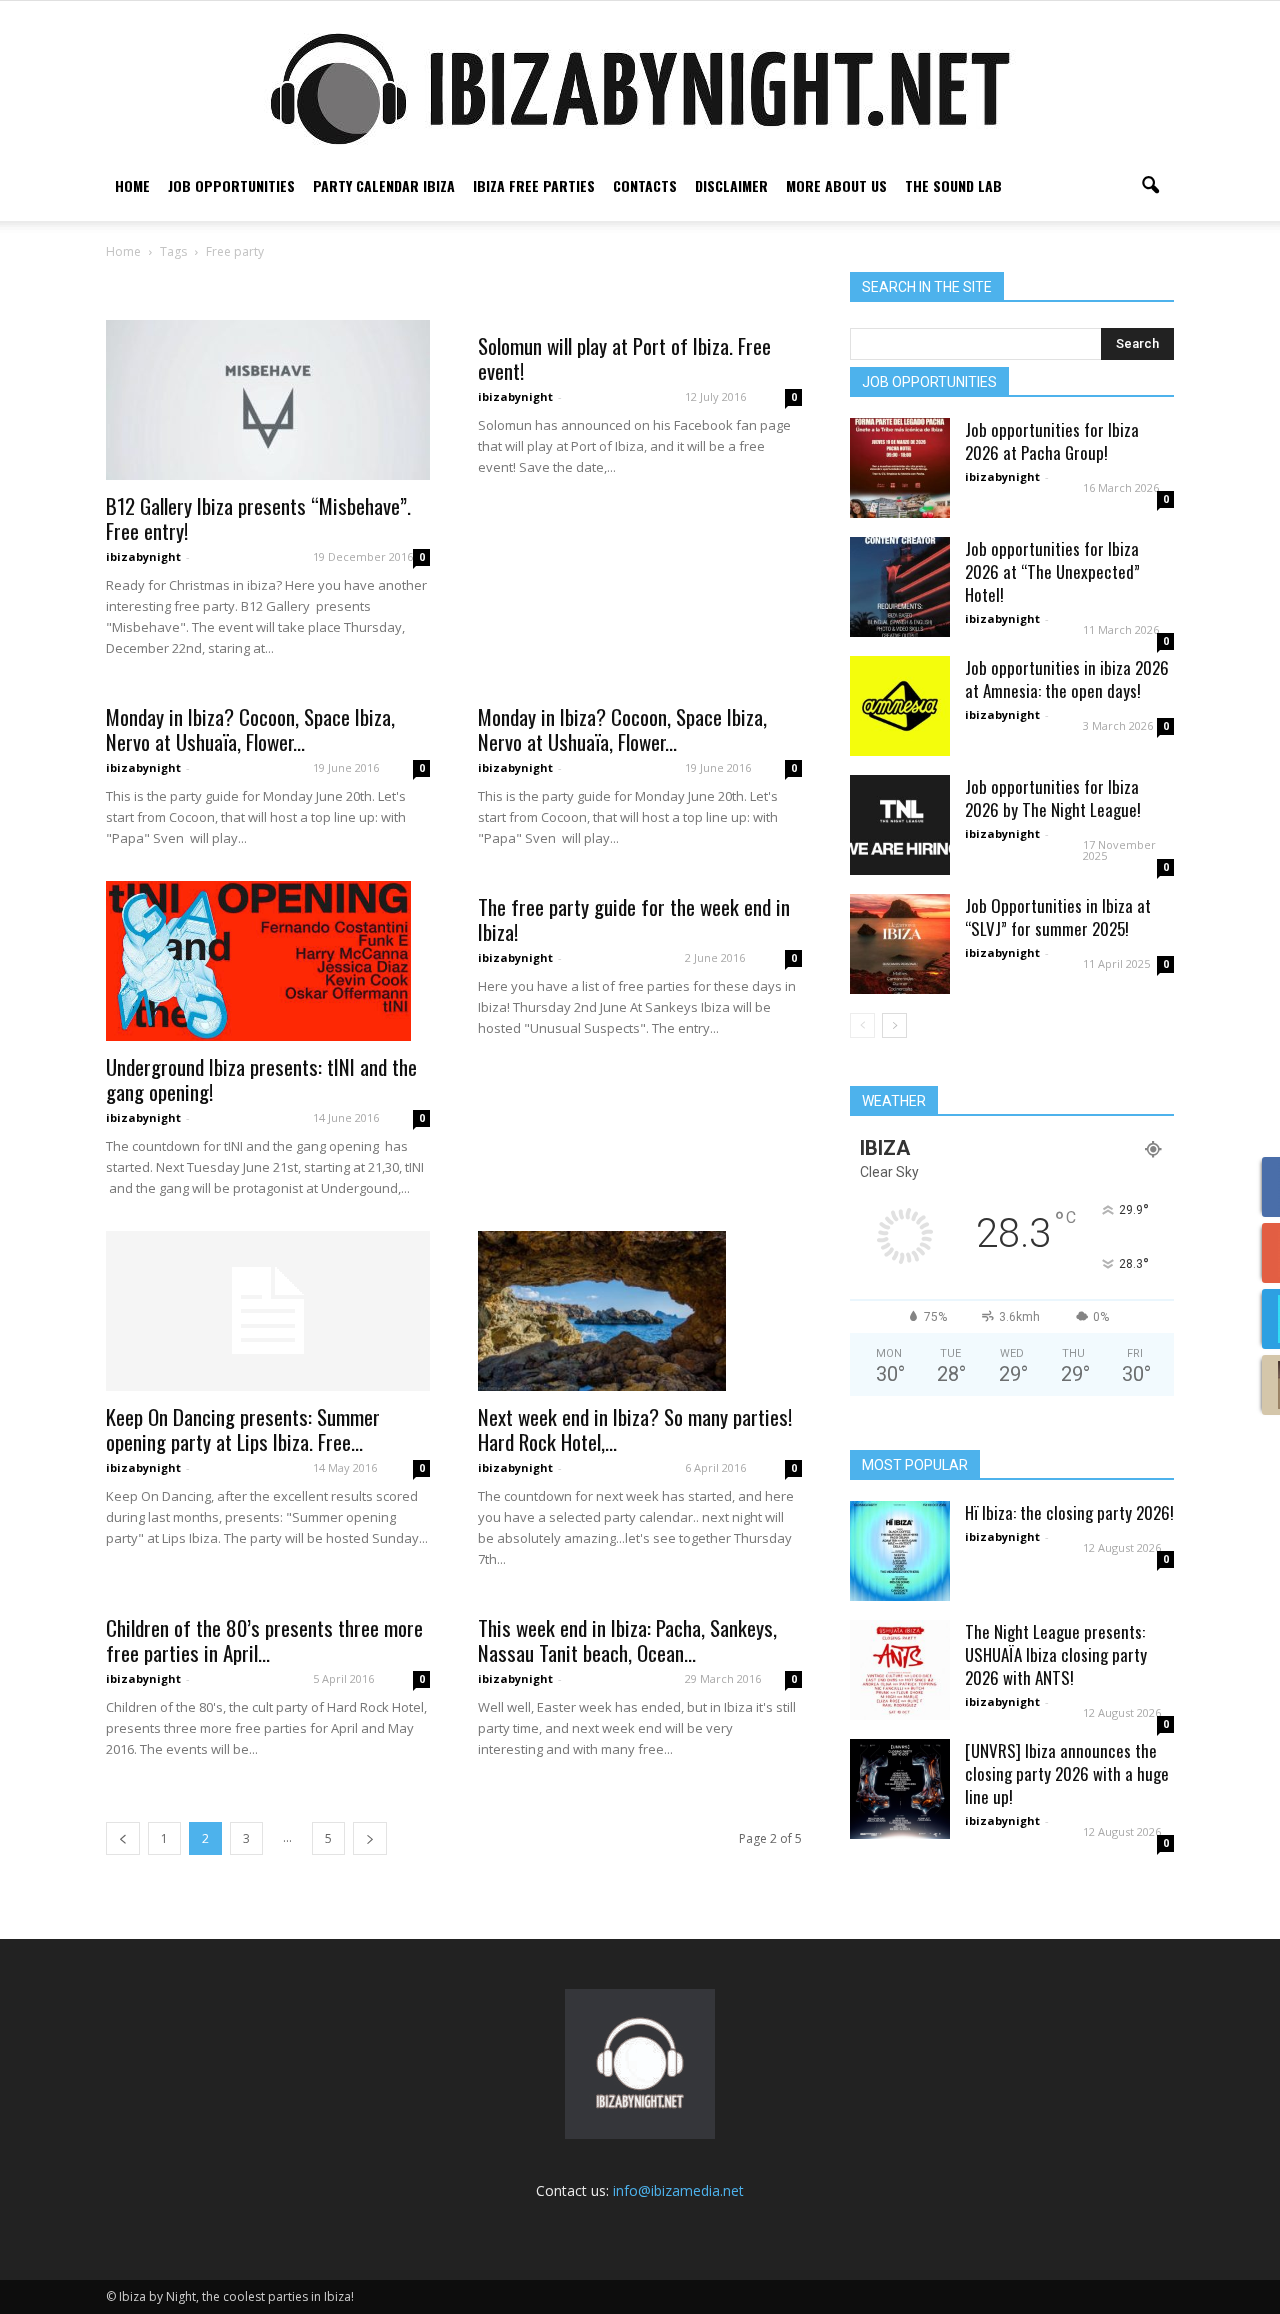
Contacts (645, 185)
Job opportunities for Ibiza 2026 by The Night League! (1053, 798)
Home (132, 185)
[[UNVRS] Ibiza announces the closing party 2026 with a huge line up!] (900, 1789)
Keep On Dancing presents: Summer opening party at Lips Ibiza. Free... (243, 1429)
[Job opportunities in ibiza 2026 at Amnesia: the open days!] (900, 706)
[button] (1150, 186)
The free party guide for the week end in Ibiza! (634, 919)
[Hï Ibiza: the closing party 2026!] (900, 1551)
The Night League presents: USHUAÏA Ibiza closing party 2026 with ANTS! (1056, 1654)
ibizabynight (143, 556)
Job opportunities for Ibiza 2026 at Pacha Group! (1052, 441)
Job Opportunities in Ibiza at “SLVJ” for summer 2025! (1058, 917)
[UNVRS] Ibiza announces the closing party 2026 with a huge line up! (1067, 1773)
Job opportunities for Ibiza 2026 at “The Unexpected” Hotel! (1052, 571)
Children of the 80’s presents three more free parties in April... (264, 1640)
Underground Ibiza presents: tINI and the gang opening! (261, 1079)
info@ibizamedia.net (678, 2190)
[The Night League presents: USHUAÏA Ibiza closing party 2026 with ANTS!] (900, 1670)
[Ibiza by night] (640, 88)
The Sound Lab (953, 185)
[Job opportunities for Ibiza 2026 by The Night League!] (900, 825)
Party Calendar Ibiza (384, 185)
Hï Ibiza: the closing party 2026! (1069, 1512)
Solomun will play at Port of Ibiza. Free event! (624, 358)
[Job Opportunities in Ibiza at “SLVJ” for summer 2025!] (900, 944)
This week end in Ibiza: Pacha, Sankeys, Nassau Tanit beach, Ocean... (627, 1640)
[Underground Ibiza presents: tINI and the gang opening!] (268, 961)
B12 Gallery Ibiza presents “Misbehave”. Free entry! (258, 518)
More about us (836, 185)
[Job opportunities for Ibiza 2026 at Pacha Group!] (900, 468)
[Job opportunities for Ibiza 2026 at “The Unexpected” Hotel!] (900, 587)
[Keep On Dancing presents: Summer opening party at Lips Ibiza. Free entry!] (268, 1311)
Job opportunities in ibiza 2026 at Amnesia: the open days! (1067, 679)
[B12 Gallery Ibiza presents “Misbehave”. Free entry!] (268, 400)
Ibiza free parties (534, 185)
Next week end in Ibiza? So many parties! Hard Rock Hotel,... (635, 1429)
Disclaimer (731, 185)
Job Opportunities (231, 185)
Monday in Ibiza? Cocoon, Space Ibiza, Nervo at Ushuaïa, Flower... (250, 729)
